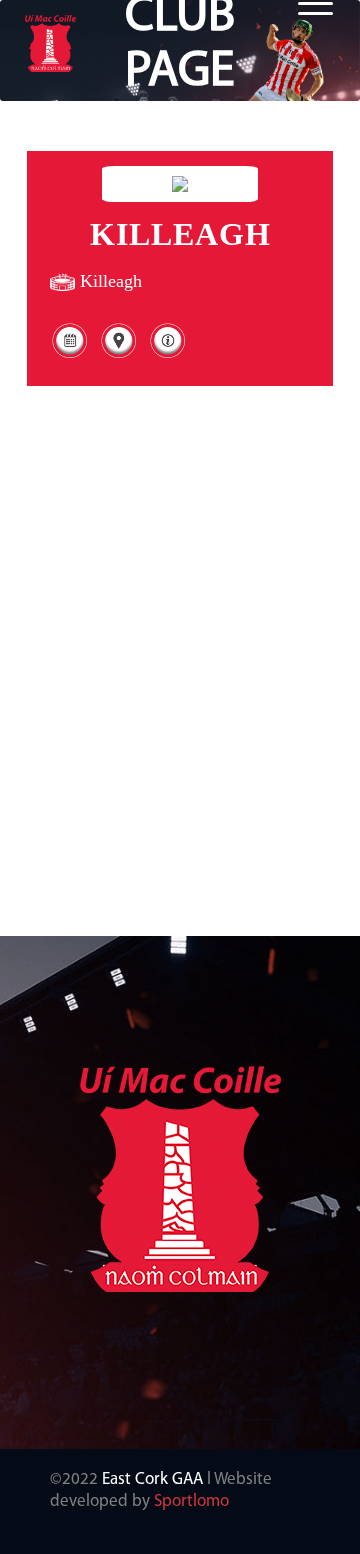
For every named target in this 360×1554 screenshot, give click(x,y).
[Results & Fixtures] (69, 356)
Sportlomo (191, 1501)
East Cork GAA (152, 1479)
